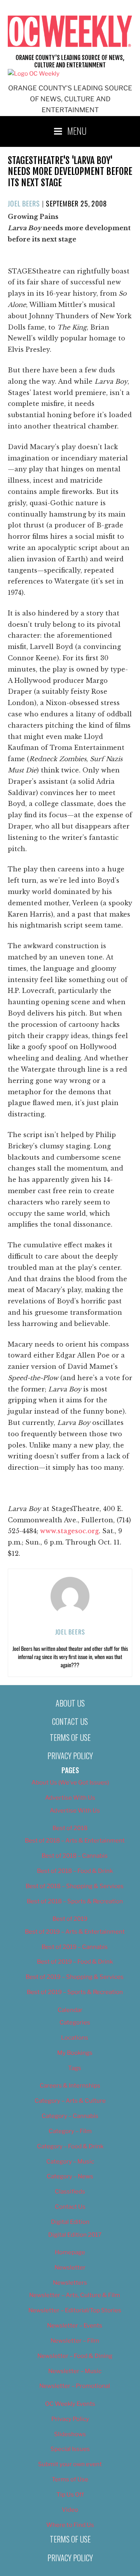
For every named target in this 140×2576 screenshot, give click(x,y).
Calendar (70, 2010)
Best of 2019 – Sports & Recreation (75, 1992)
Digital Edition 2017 (75, 2235)
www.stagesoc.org (69, 1531)
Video (70, 2510)
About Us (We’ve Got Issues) (70, 1783)
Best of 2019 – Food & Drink (75, 1962)
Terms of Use (70, 1737)
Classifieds (70, 2192)
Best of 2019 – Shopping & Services (75, 1977)
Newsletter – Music (75, 2371)
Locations (75, 2038)
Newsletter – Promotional (75, 2386)
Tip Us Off (70, 2495)
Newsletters (70, 2283)
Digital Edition (70, 2222)
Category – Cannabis (70, 2116)
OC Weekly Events (70, 2404)
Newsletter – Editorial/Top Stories (75, 2310)
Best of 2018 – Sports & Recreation (75, 1901)
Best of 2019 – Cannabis (75, 1947)
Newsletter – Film (75, 2341)
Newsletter (70, 2267)
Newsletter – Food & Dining (75, 2356)
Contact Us (70, 1721)
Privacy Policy (70, 1756)
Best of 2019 (70, 1919)
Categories (75, 2022)
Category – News (70, 2176)
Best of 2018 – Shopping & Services (75, 1886)
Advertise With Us (70, 1798)
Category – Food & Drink (70, 2146)
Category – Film (70, 2131)
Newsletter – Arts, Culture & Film (75, 2295)
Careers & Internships (70, 2086)
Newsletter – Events (75, 2326)
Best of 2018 (70, 1828)
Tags (75, 2068)
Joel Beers (24, 203)
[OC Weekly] (34, 74)
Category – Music (70, 2162)
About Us (70, 1703)
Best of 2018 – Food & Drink (75, 1871)
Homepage (70, 2252)
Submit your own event (70, 2464)
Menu (77, 130)
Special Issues (70, 2449)
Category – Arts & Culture (70, 2101)
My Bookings (75, 2053)
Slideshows (70, 2434)
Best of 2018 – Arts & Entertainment (75, 1841)
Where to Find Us (70, 2525)
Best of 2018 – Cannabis (75, 1856)
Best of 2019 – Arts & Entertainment (75, 1932)
